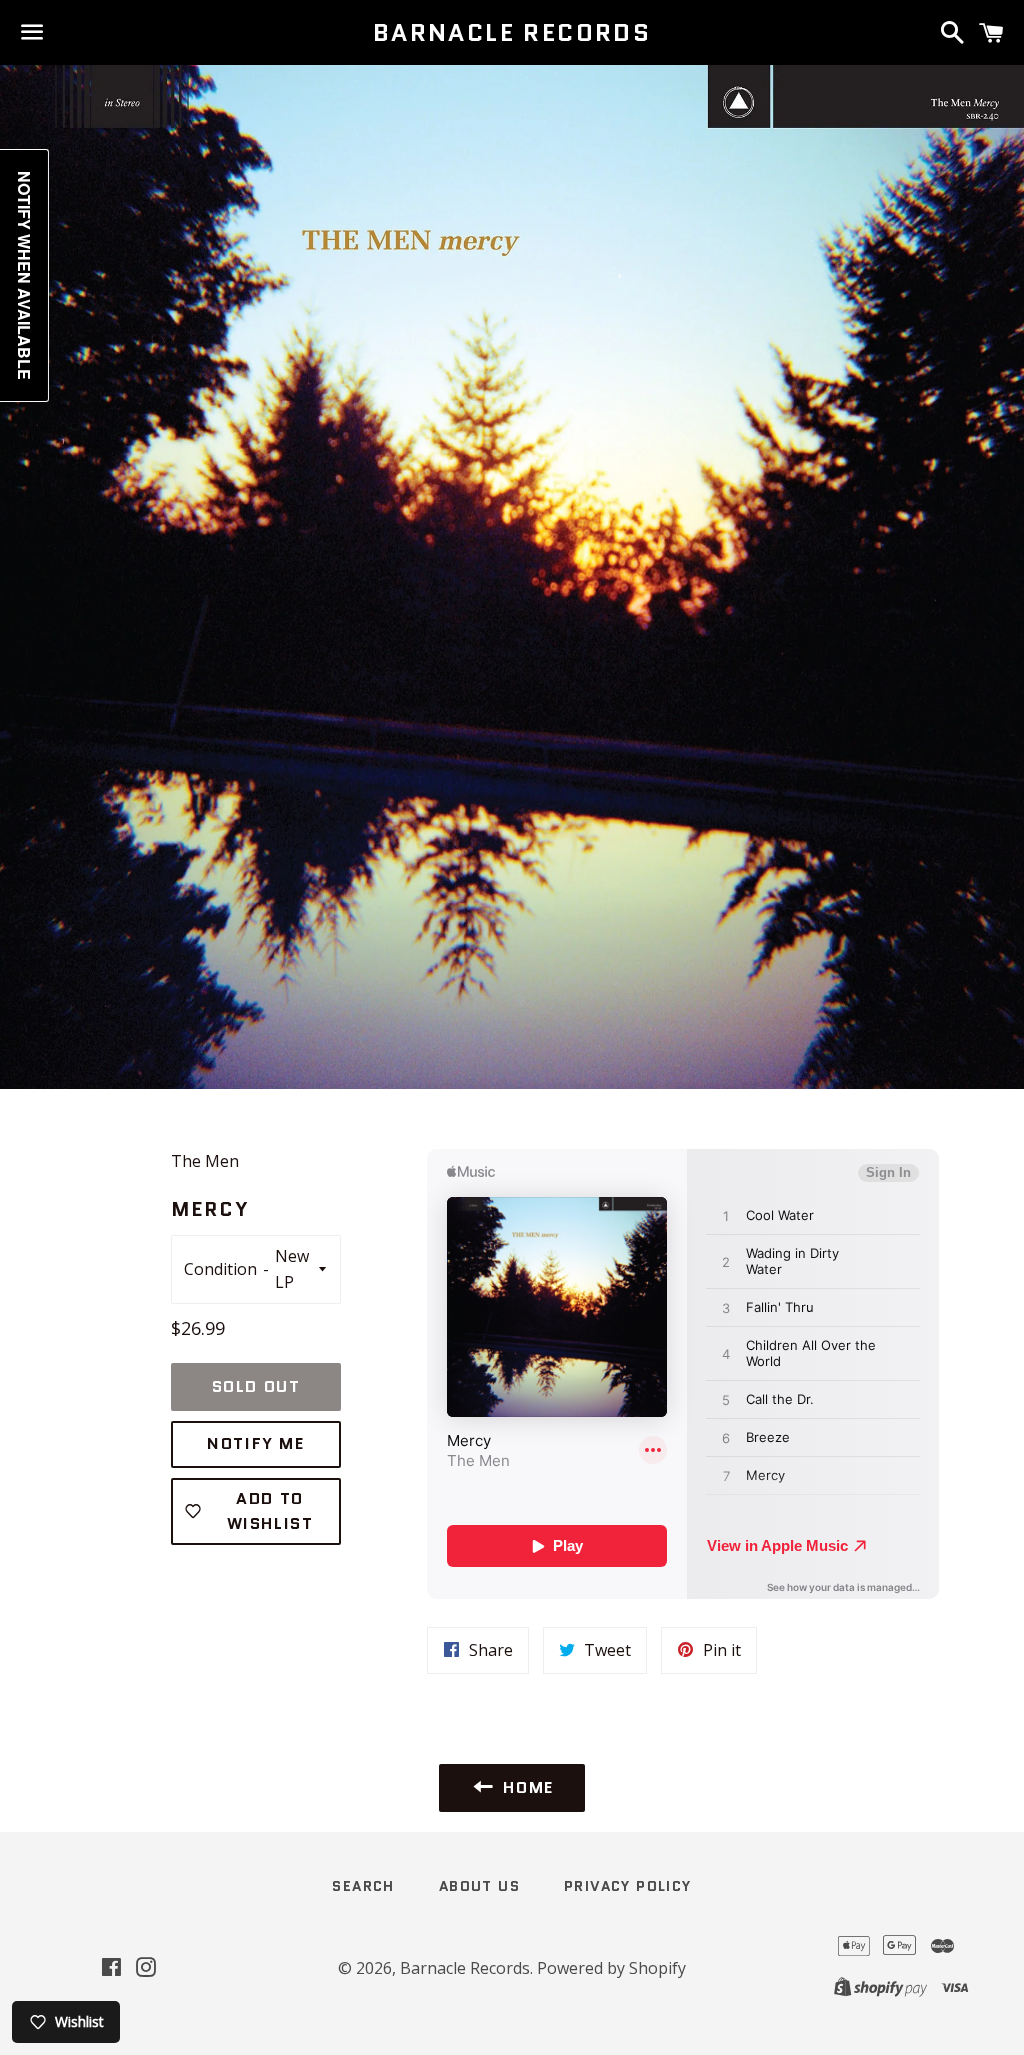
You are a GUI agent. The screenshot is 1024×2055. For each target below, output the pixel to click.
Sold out (256, 1386)
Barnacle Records (512, 33)
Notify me (255, 1443)
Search (363, 1886)
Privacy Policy (628, 1886)
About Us (479, 1886)
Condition (220, 1269)
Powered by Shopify (611, 1968)
